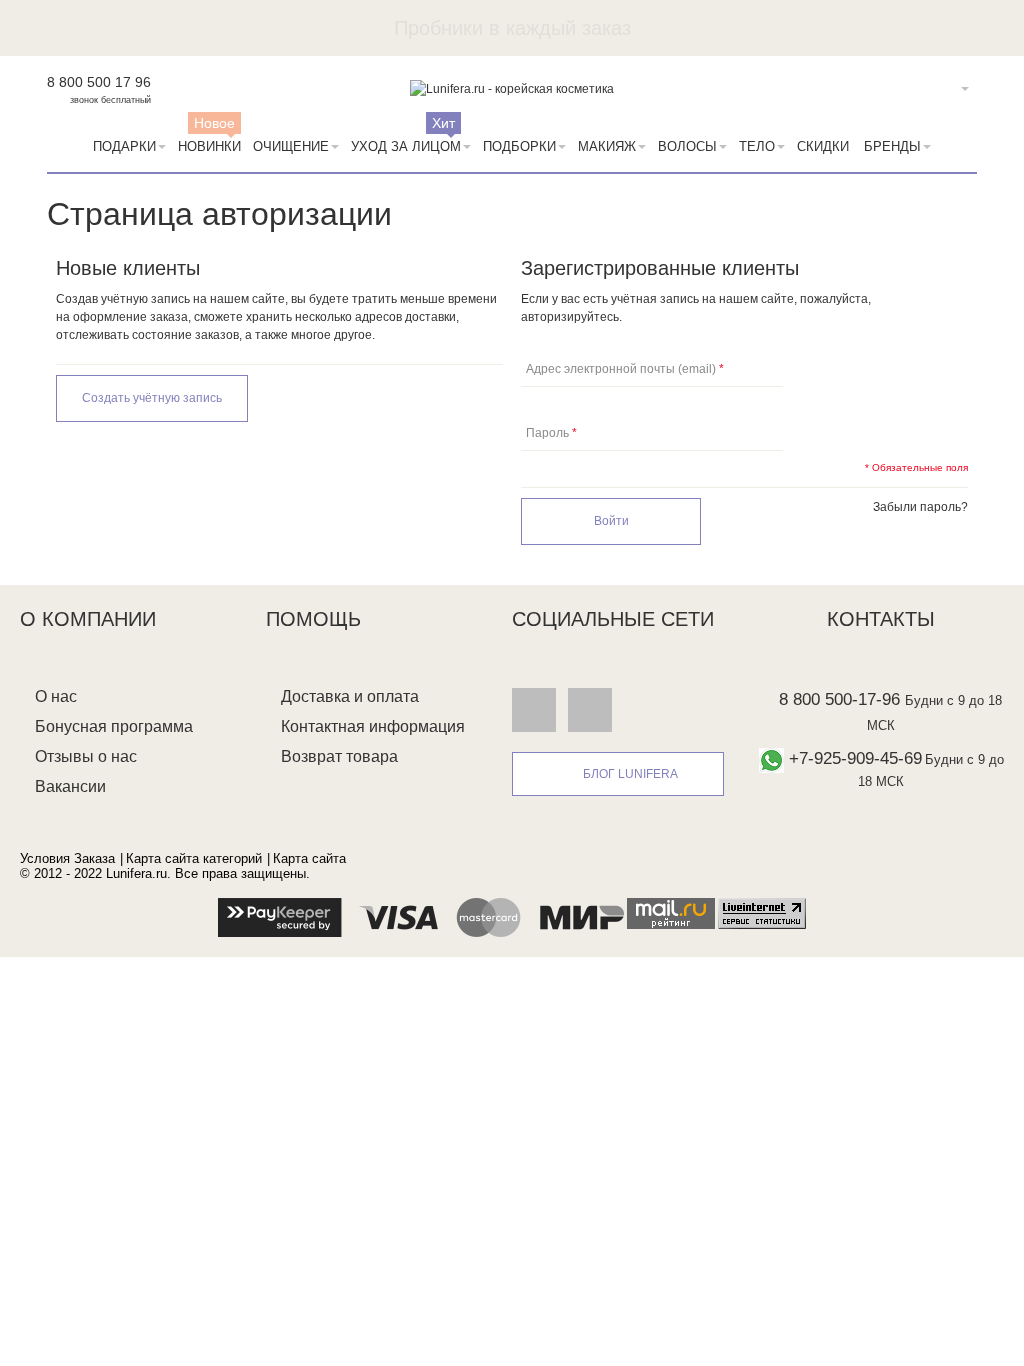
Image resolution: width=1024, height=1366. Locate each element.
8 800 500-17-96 (839, 699)
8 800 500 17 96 (99, 82)
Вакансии (70, 786)
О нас (56, 696)
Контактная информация (373, 726)
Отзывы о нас (86, 756)
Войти (934, 89)
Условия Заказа (67, 858)
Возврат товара (339, 756)
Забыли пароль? (920, 507)
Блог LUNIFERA (630, 774)
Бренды (892, 146)
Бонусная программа (114, 726)
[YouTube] (590, 709)
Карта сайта (309, 858)
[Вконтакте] (534, 709)
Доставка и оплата (350, 696)
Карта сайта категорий (194, 858)
